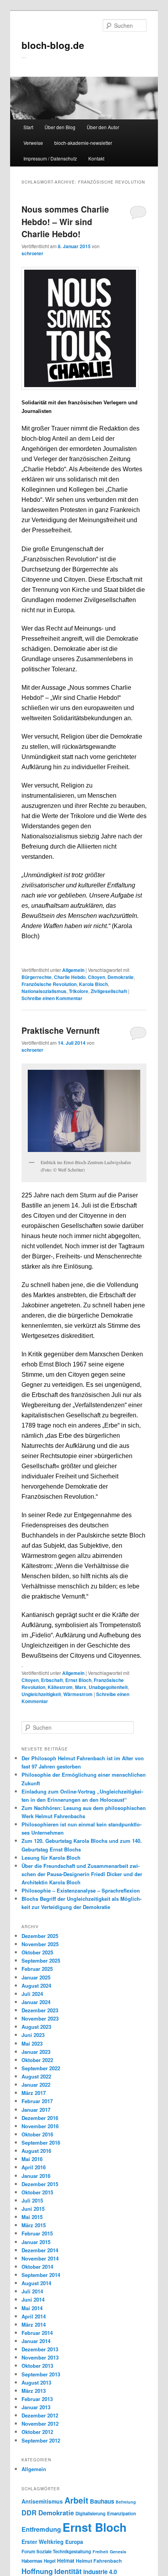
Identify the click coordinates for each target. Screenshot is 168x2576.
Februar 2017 (37, 2101)
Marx (81, 1687)
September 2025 (41, 1960)
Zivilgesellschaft (109, 991)
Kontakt (96, 158)
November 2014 (40, 2258)
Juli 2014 (32, 2291)
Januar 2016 (36, 2176)
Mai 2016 (32, 2159)
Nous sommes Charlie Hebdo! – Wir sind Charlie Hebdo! (65, 221)
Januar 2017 (36, 2110)
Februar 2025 (37, 1969)
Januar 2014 (36, 2341)
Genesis (118, 2552)
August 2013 (36, 2382)
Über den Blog (60, 127)
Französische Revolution (49, 984)
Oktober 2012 (37, 2432)
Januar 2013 (36, 2407)
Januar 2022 (36, 2085)
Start (28, 127)
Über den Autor (103, 127)
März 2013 (34, 2391)
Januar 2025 (36, 1977)
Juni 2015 (33, 2209)
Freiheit (100, 2552)
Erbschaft (52, 1680)
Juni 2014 (33, 2299)
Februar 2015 (37, 2233)
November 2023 (40, 2018)
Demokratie (121, 977)
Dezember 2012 (40, 2415)
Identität (68, 2571)
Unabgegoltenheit (108, 1687)
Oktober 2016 (37, 2134)
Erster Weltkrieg (43, 2542)
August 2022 (36, 2076)
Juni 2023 (33, 2035)
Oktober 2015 (37, 2192)
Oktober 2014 (37, 2267)
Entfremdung (41, 2529)
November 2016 (40, 2126)
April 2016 (34, 2167)
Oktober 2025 (37, 1952)
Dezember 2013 (40, 2349)
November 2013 (40, 2357)
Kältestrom (60, 1687)
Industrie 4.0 (100, 2572)
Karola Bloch (93, 984)
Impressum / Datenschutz (50, 158)
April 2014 (34, 2316)
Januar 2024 (36, 2002)
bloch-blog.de (53, 45)
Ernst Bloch (78, 1680)
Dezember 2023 (40, 2010)
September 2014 (41, 2275)
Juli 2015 (32, 2200)
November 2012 (40, 2424)
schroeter (32, 253)
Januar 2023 (36, 2052)
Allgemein (73, 970)
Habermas (32, 2561)
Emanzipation (122, 2514)
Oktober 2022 (37, 2060)
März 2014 (34, 2325)
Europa (74, 2542)
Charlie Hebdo (70, 977)
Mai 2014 (32, 2308)
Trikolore (79, 991)
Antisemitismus (42, 2501)
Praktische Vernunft (61, 1030)
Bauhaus (102, 2501)
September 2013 (41, 2374)
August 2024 (36, 1986)
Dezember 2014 (40, 2250)
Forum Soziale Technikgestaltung (56, 2552)
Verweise (33, 143)
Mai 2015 (32, 2217)
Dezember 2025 (40, 1936)
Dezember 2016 (40, 2118)
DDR (29, 2512)
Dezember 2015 (40, 2184)
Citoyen (97, 977)
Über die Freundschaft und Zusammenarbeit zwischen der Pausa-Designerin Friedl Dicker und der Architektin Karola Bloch (82, 1874)
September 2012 (41, 2440)
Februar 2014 (37, 2333)
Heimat (66, 2561)
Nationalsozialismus (44, 991)
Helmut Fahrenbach (99, 2561)
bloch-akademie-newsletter (83, 143)
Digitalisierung (90, 2514)
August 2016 (36, 2151)
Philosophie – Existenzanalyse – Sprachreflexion (81, 1890)
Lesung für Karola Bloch (51, 1858)
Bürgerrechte (37, 977)
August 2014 (36, 2283)
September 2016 (41, 2142)
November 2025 (40, 1944)
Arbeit (76, 2500)
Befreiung (126, 2502)
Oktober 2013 (37, 2366)
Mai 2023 (32, 2043)
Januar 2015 (36, 2242)
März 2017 (34, 2093)
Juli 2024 (32, 1994)
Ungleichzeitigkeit (41, 1694)
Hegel (50, 2561)
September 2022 (41, 2068)
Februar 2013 (37, 2399)
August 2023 (36, 2027)
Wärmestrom (78, 1694)
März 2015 (34, 2225)
